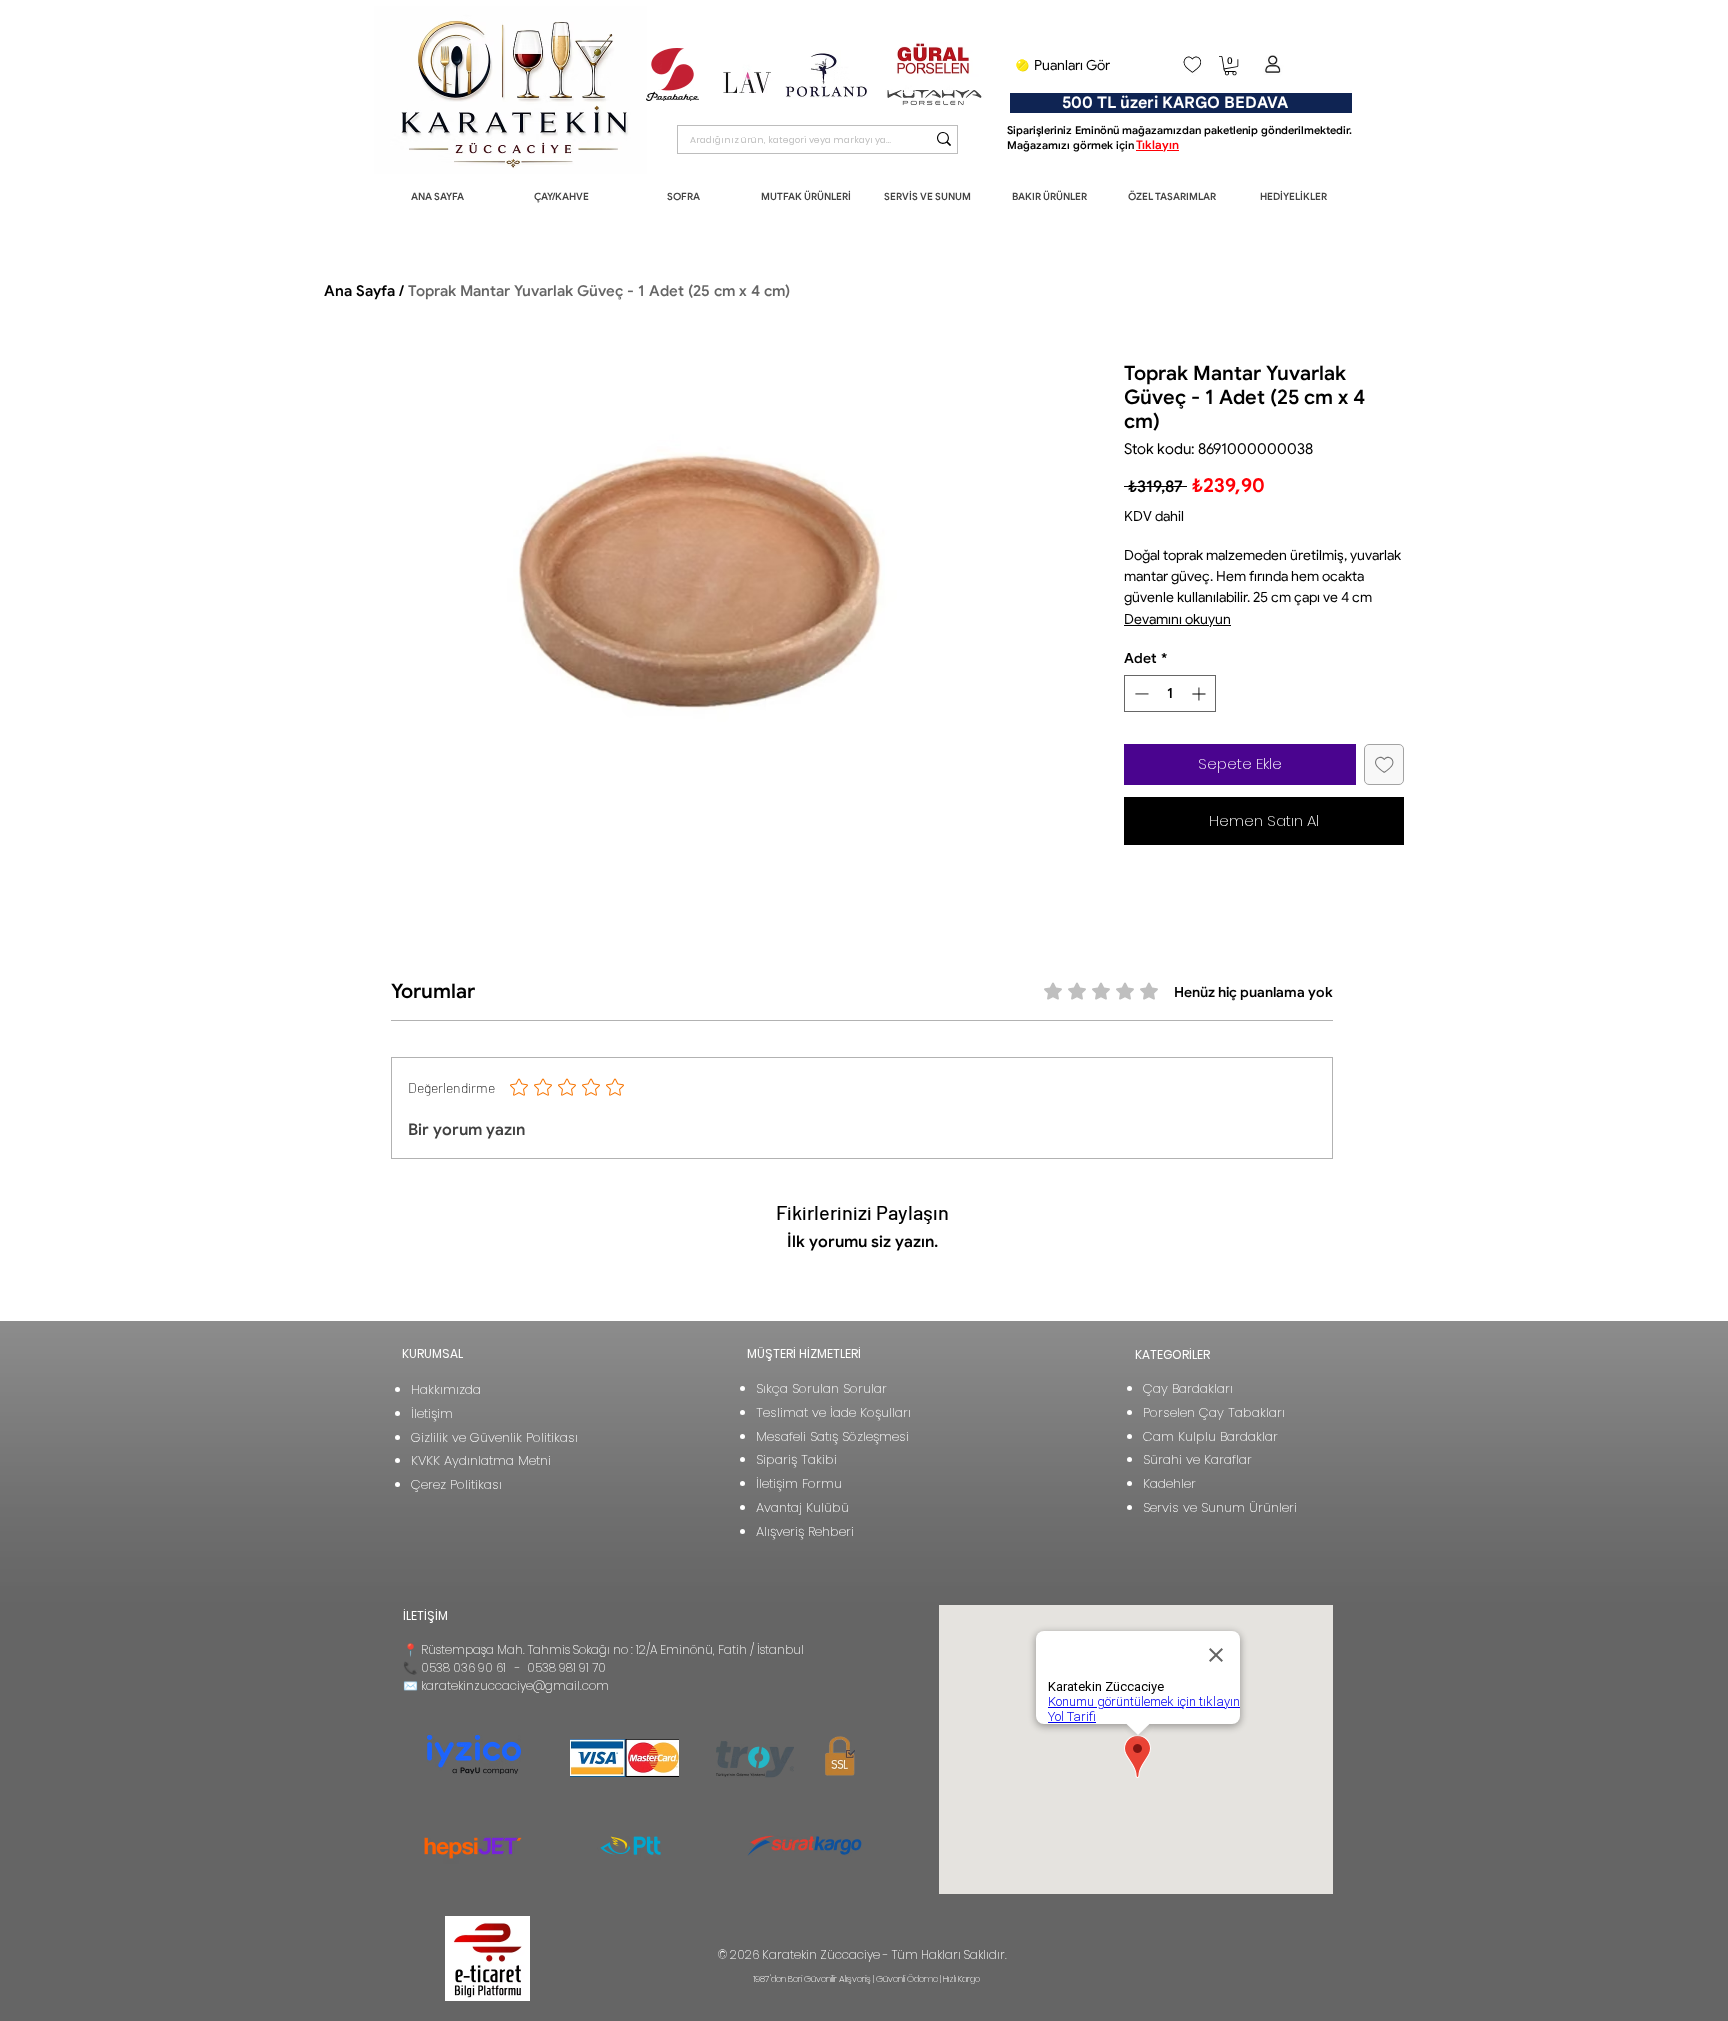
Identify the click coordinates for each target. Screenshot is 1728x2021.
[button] (1230, 65)
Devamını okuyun (1177, 619)
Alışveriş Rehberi (805, 1531)
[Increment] (1200, 693)
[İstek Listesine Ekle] (1384, 764)
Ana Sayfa (359, 291)
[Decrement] (1139, 693)
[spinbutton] (1170, 693)
